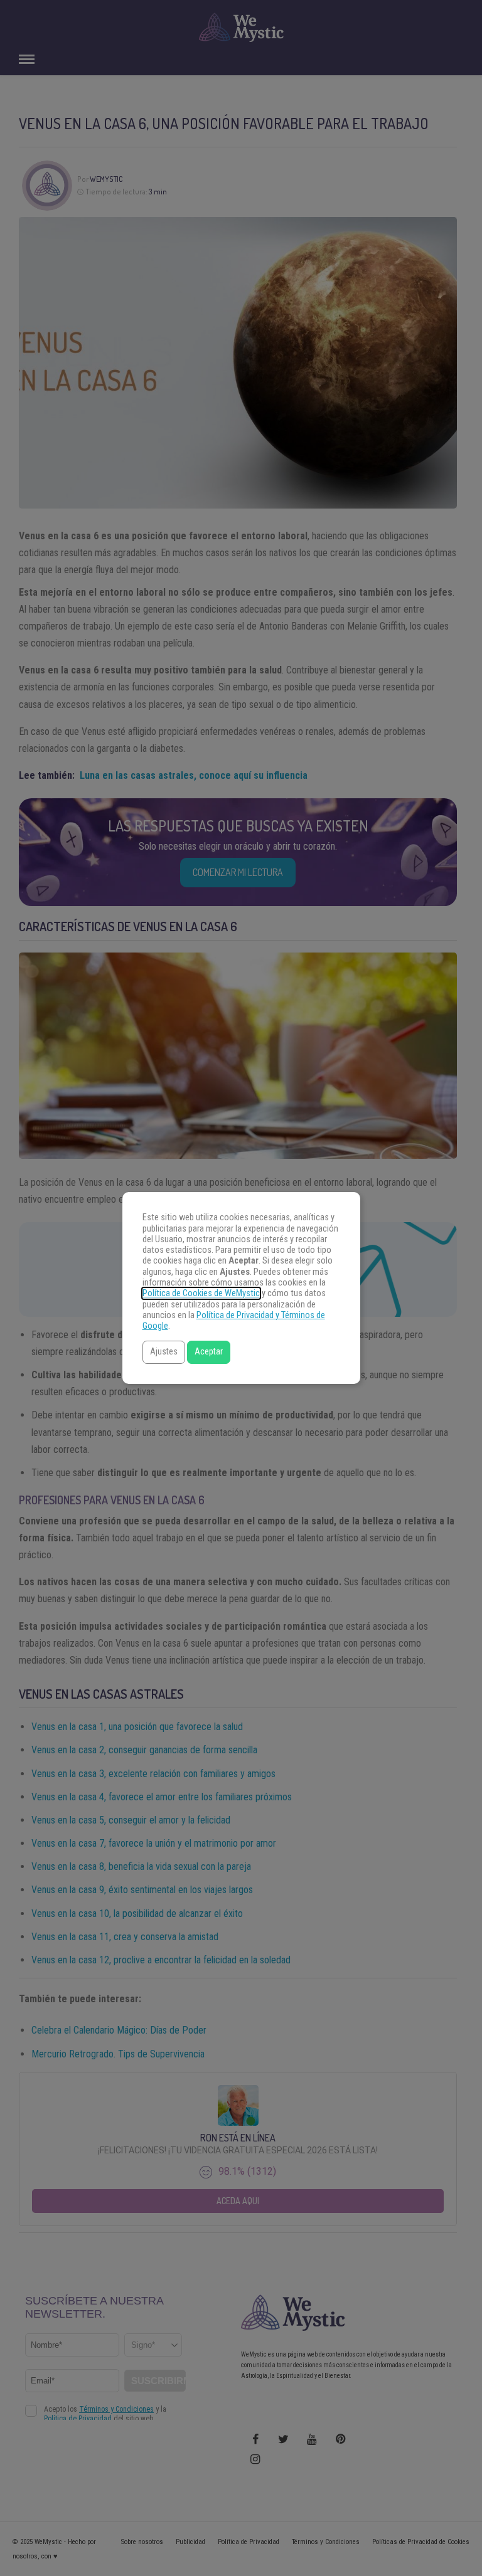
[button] (164, 1352)
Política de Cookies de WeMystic (201, 1293)
